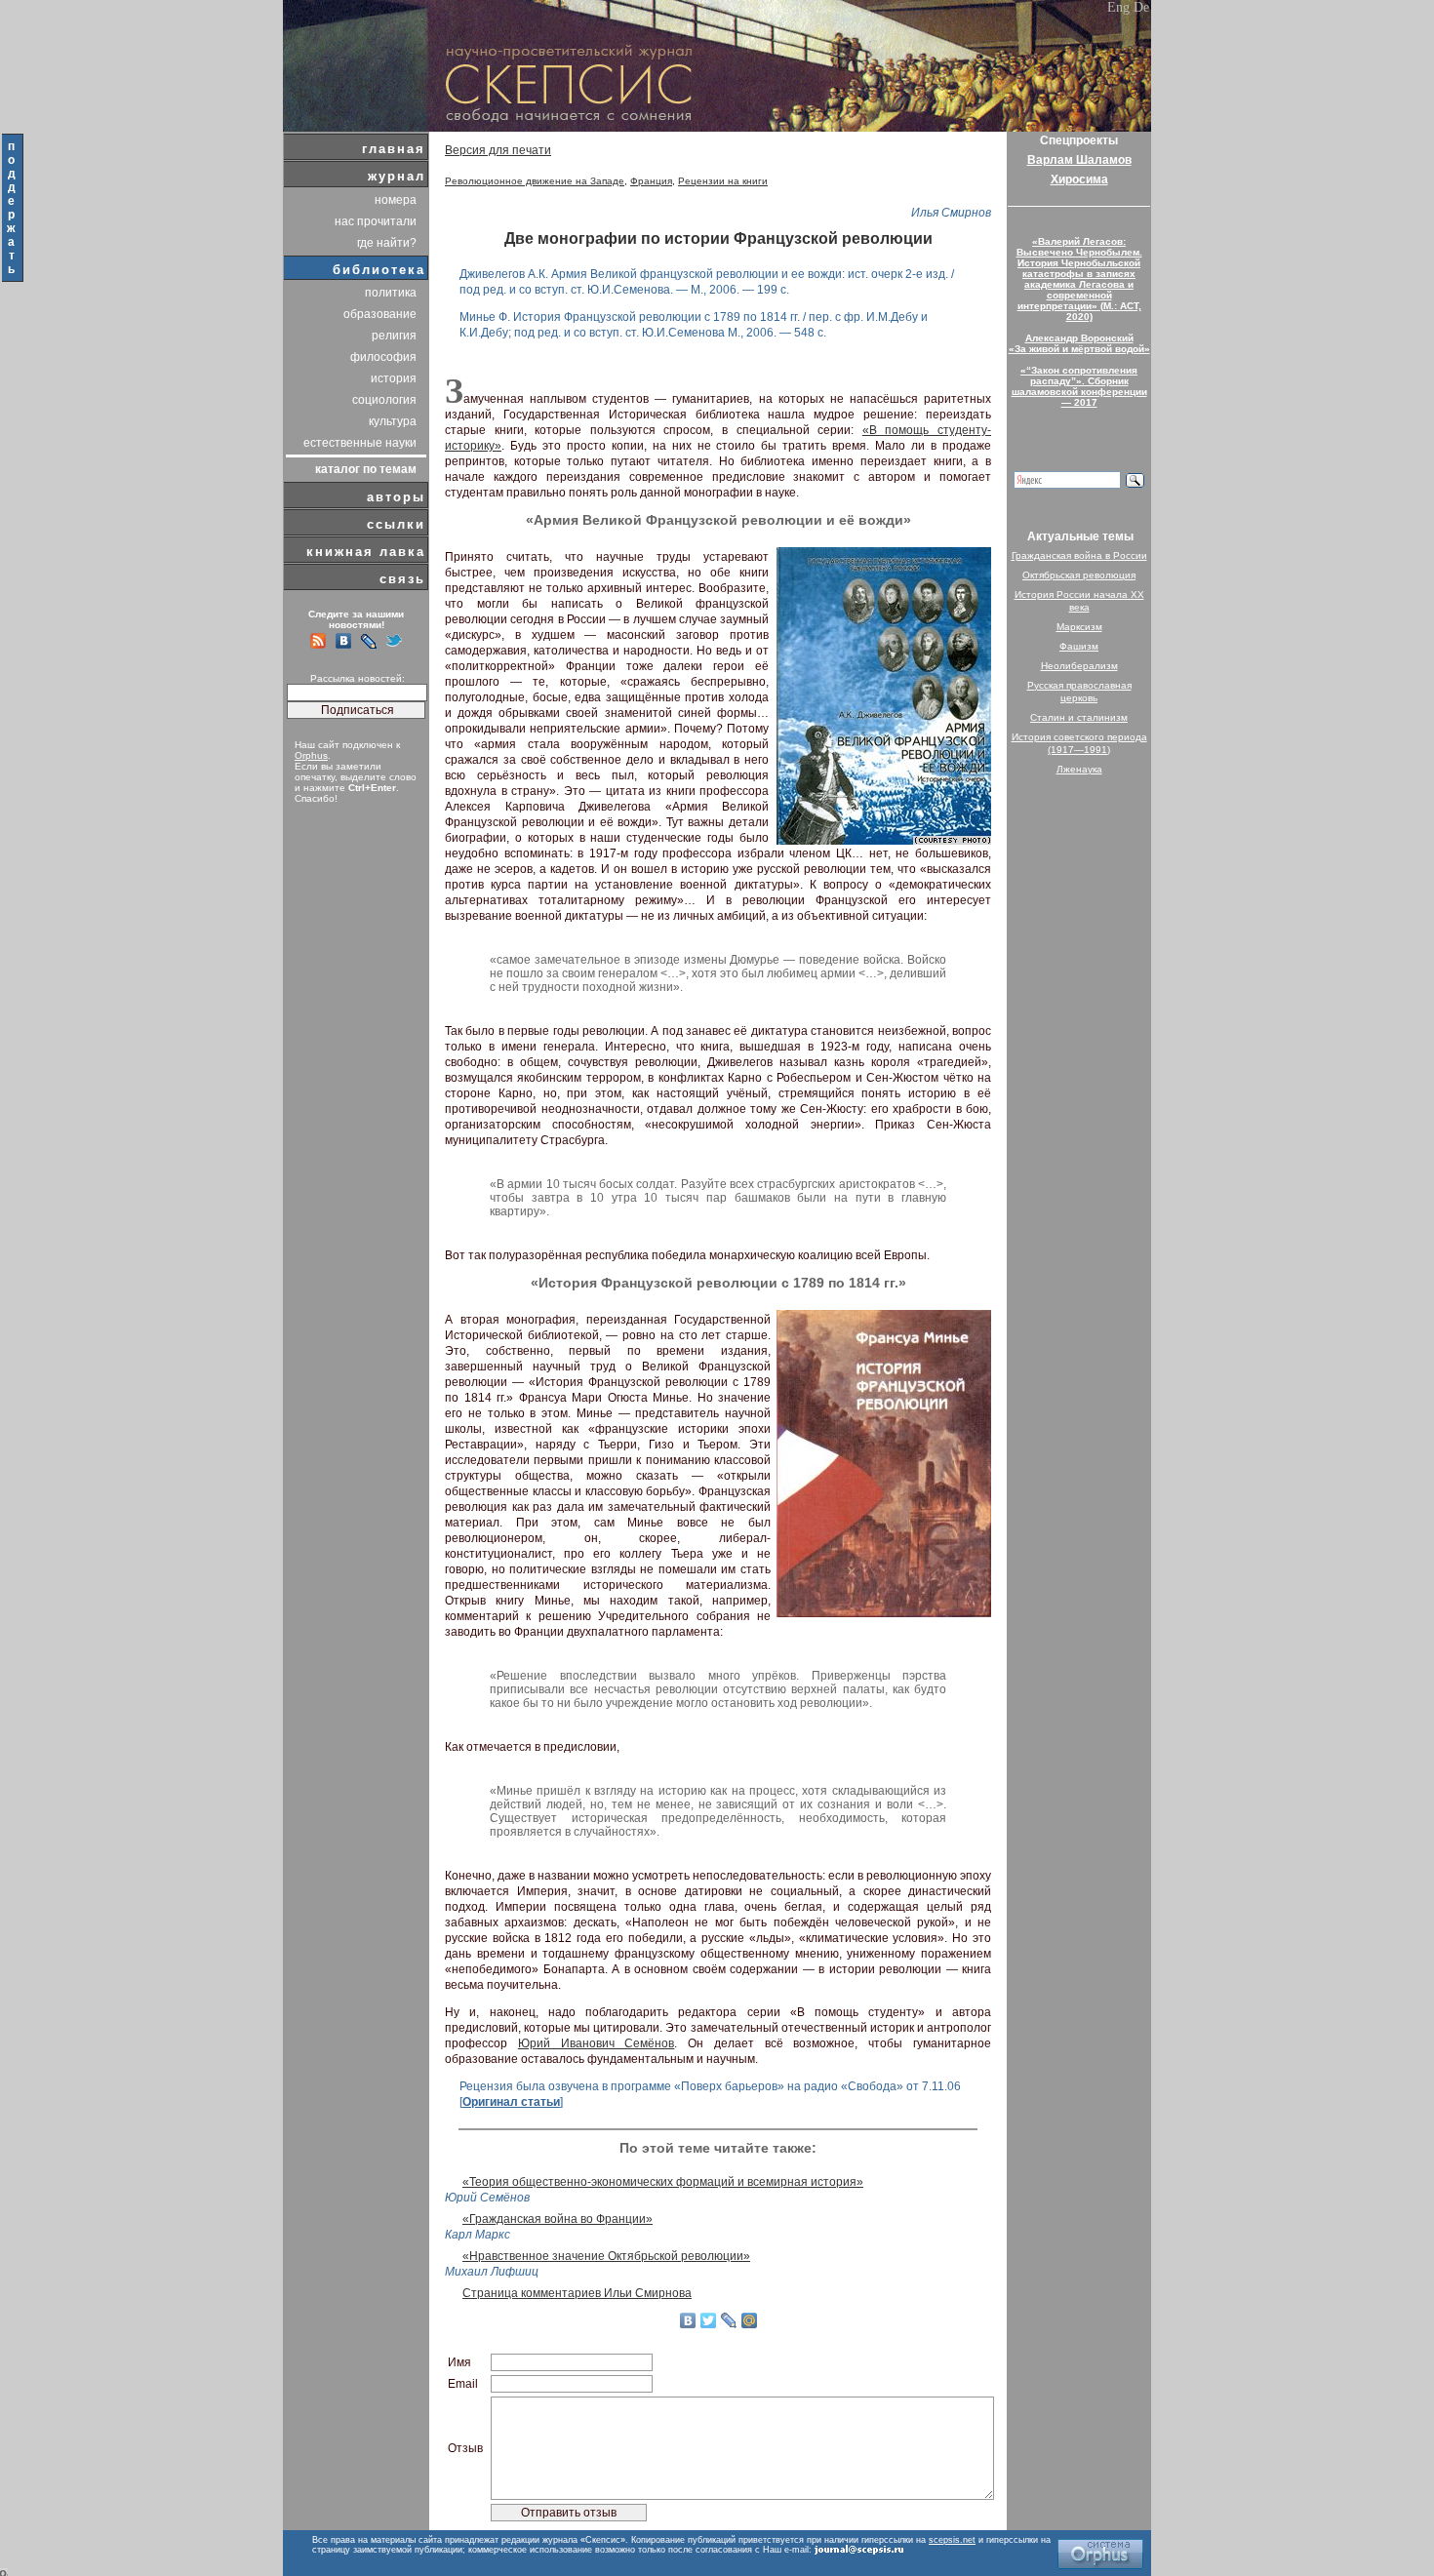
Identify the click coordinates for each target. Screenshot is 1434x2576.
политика (391, 293)
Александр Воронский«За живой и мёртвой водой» (1079, 343)
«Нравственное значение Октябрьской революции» (606, 2256)
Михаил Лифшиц (492, 2272)
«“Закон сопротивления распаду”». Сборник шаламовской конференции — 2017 (1079, 386)
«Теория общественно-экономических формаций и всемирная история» (663, 2182)
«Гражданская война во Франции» (558, 2219)
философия (383, 357)
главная (394, 149)
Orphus (311, 755)
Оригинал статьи (511, 2102)
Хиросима (1079, 179)
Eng (1118, 7)
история (394, 378)
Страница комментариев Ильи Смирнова (577, 2293)
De (1141, 7)
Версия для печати (498, 150)
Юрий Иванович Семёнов (597, 2043)
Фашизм (1079, 646)
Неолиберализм (1079, 666)
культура (393, 421)
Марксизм (1079, 627)
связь (402, 579)
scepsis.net (952, 2540)
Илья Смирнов (951, 213)
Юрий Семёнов (487, 2198)
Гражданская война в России (1079, 555)
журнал (397, 176)
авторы (396, 497)
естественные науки (360, 443)
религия (394, 336)
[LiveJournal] (729, 2320)
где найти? (387, 243)
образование (380, 314)
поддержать (12, 208)
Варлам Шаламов (1079, 160)
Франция (651, 181)
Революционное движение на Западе (535, 181)
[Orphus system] (1100, 2554)
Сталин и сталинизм (1079, 717)
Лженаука (1079, 769)
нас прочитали (376, 221)
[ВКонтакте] (688, 2320)
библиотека (379, 270)
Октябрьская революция (1079, 575)
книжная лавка (366, 552)
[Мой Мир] (750, 2320)
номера (396, 200)
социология (384, 400)
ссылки (396, 524)
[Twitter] (709, 2320)
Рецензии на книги (723, 181)
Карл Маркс (478, 2235)
